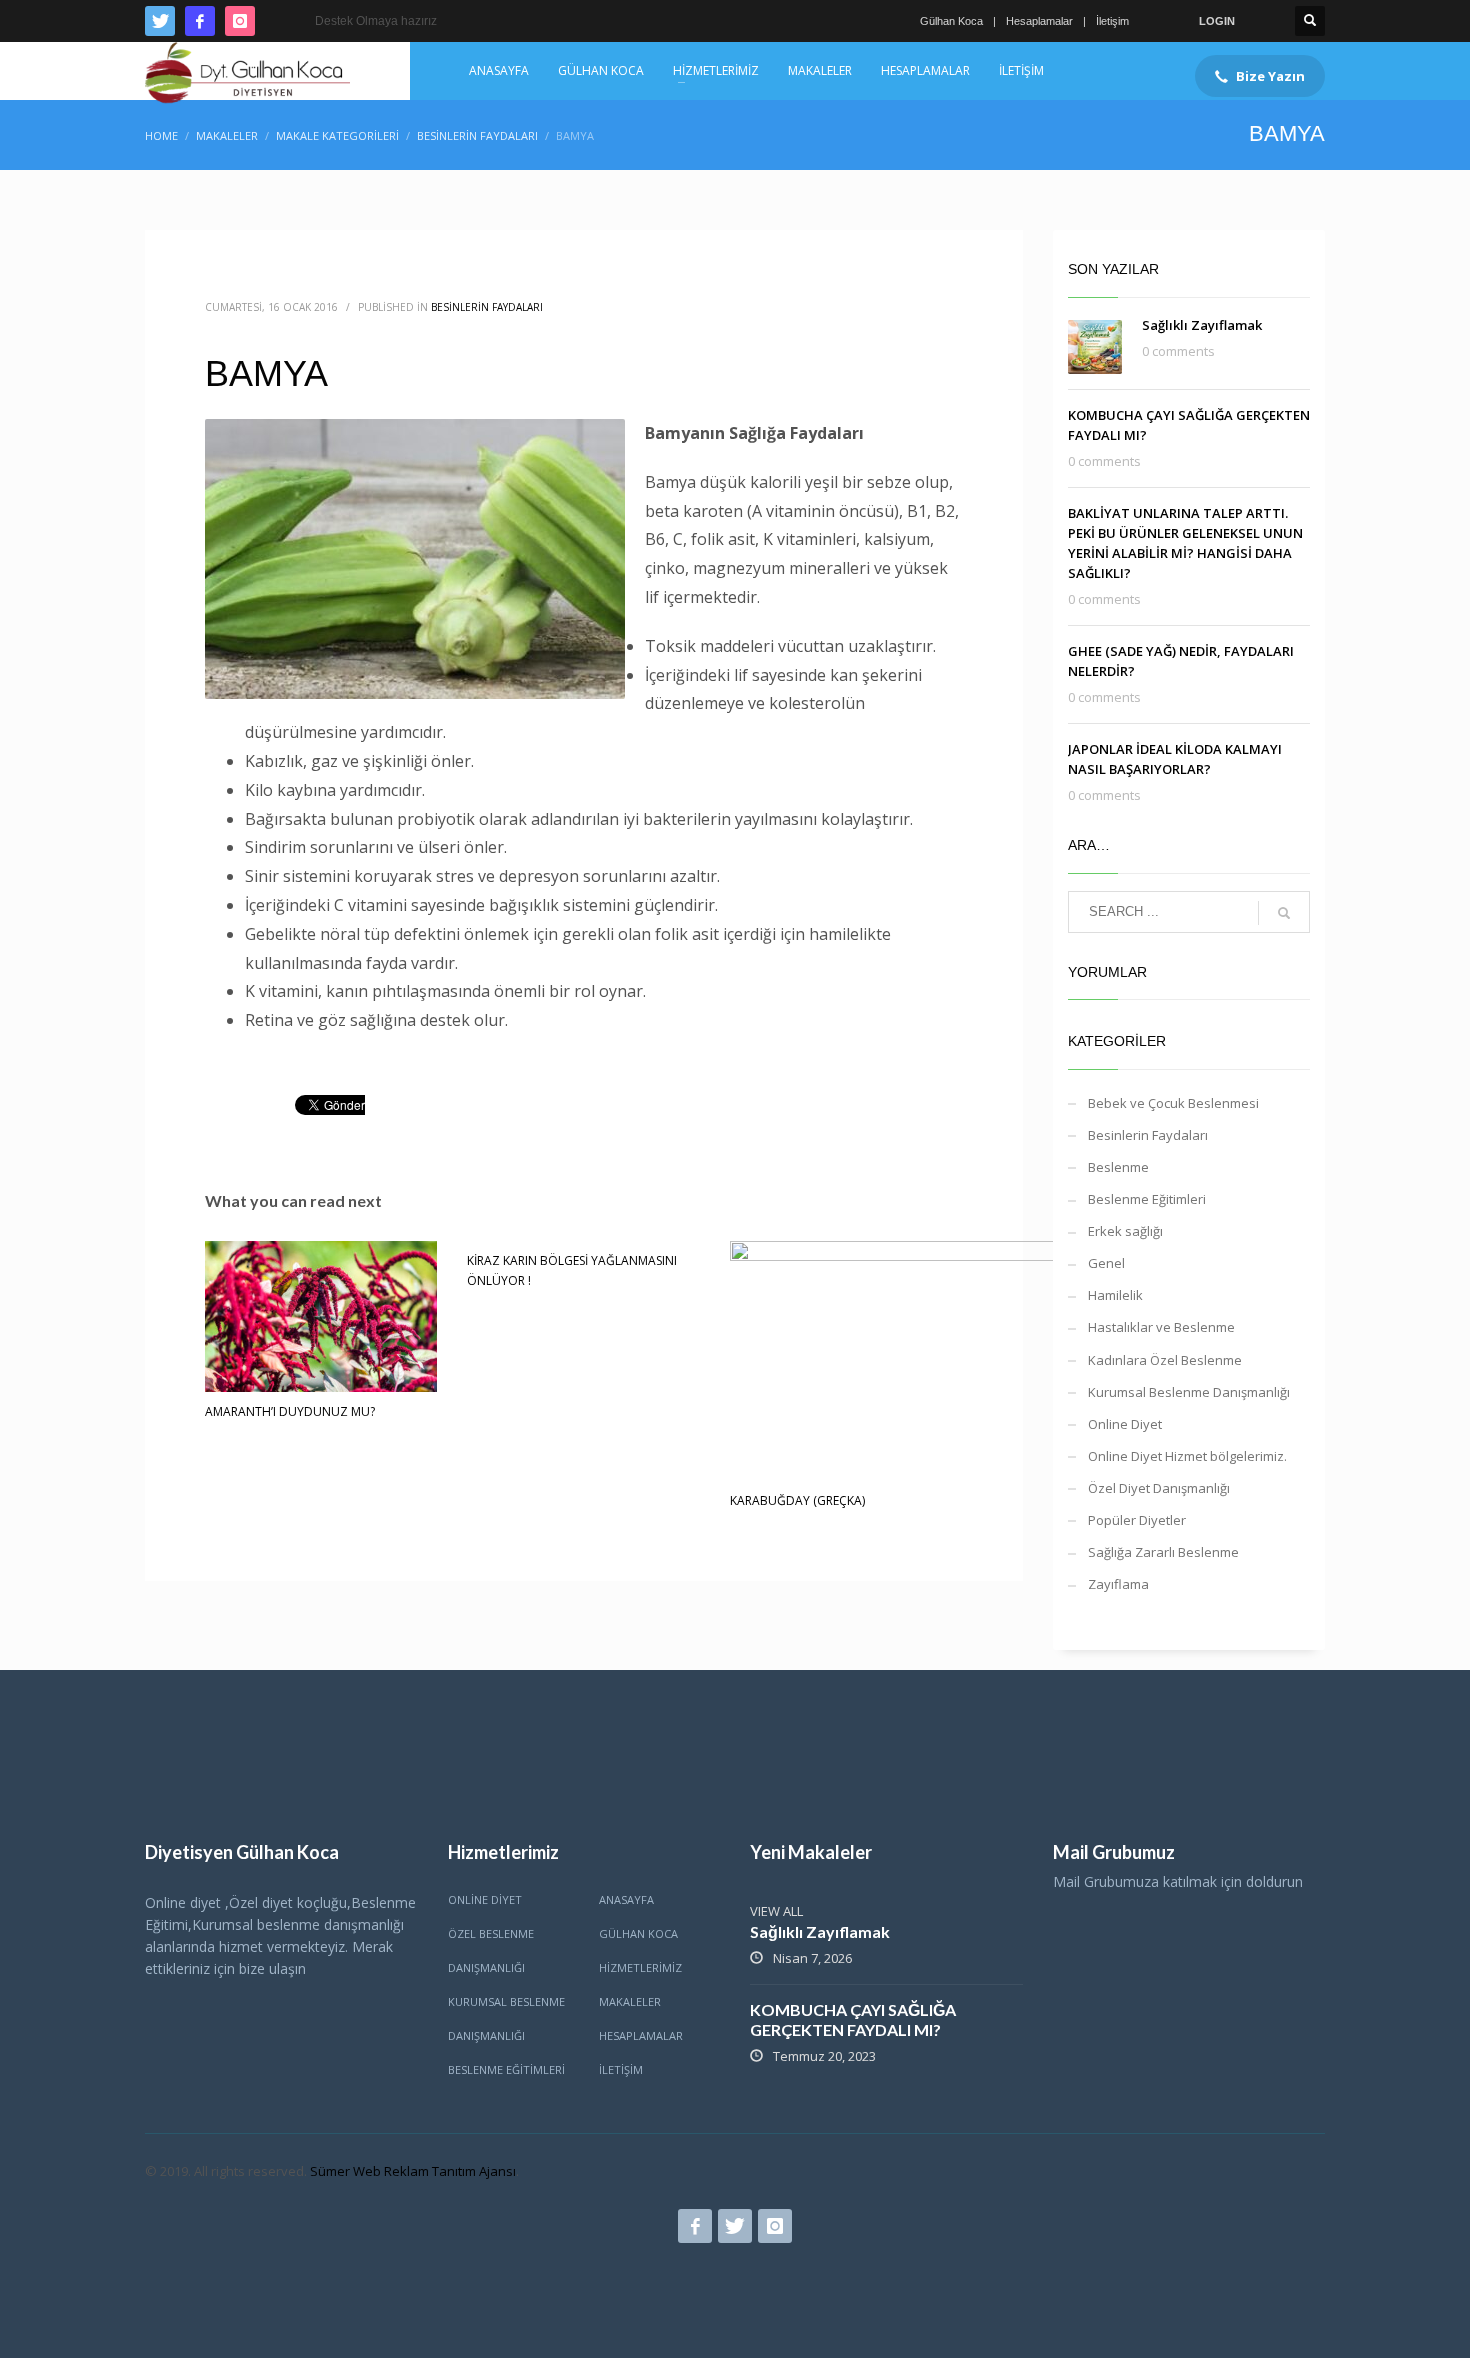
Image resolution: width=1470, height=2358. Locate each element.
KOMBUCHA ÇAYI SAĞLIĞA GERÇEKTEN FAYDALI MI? (853, 2019)
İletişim (1112, 21)
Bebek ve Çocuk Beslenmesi (1173, 1103)
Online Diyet (1125, 1424)
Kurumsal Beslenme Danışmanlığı (1189, 1392)
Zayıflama (1118, 1584)
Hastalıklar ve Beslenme (1161, 1327)
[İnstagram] (240, 21)
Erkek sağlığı (1125, 1231)
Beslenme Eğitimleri (1147, 1199)
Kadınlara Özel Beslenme (1165, 1360)
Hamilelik (1115, 1295)
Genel (1106, 1263)
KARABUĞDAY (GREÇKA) (797, 1500)
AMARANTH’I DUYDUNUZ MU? (290, 1411)
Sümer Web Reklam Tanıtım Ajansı (413, 2171)
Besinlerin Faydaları (487, 307)
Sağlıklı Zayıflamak (1202, 325)
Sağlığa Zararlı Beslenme (1163, 1552)
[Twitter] (160, 21)
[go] (1284, 913)
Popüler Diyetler (1137, 1520)
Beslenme (1118, 1167)
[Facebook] (200, 21)
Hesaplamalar (1039, 21)
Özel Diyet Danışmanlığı (1159, 1488)
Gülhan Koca (951, 21)
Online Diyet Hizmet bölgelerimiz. (1187, 1456)
